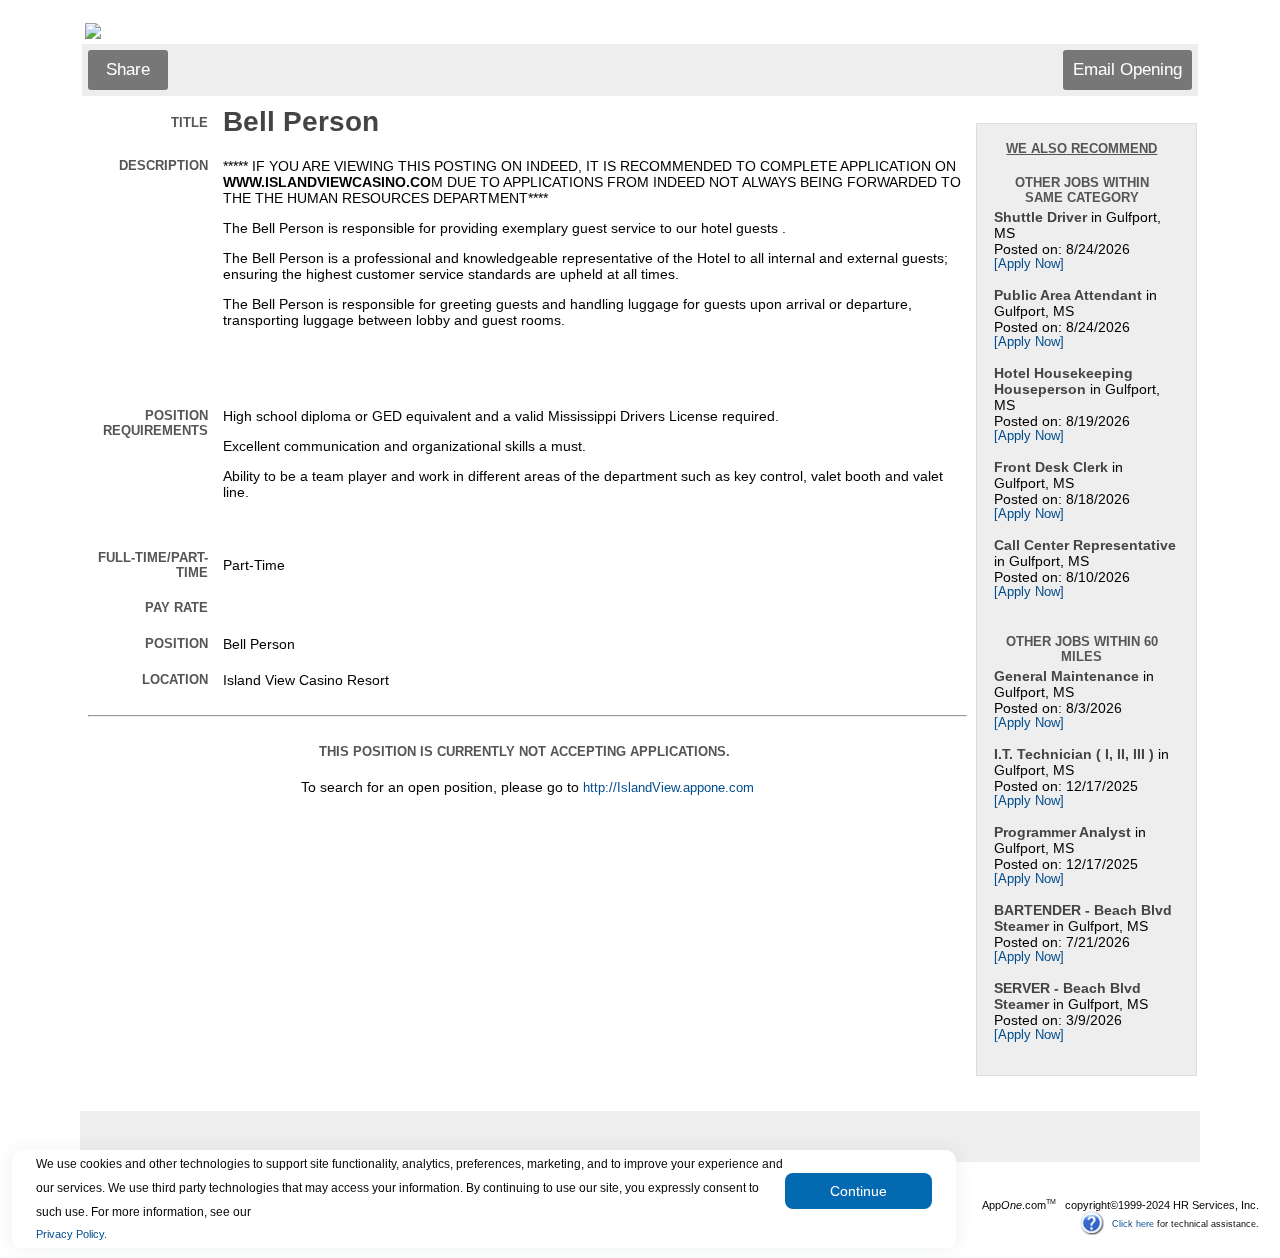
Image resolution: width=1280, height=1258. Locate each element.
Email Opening (1127, 69)
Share (128, 69)
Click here (1133, 1223)
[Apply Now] (1029, 264)
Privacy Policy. (71, 1234)
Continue (858, 1191)
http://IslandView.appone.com (668, 788)
